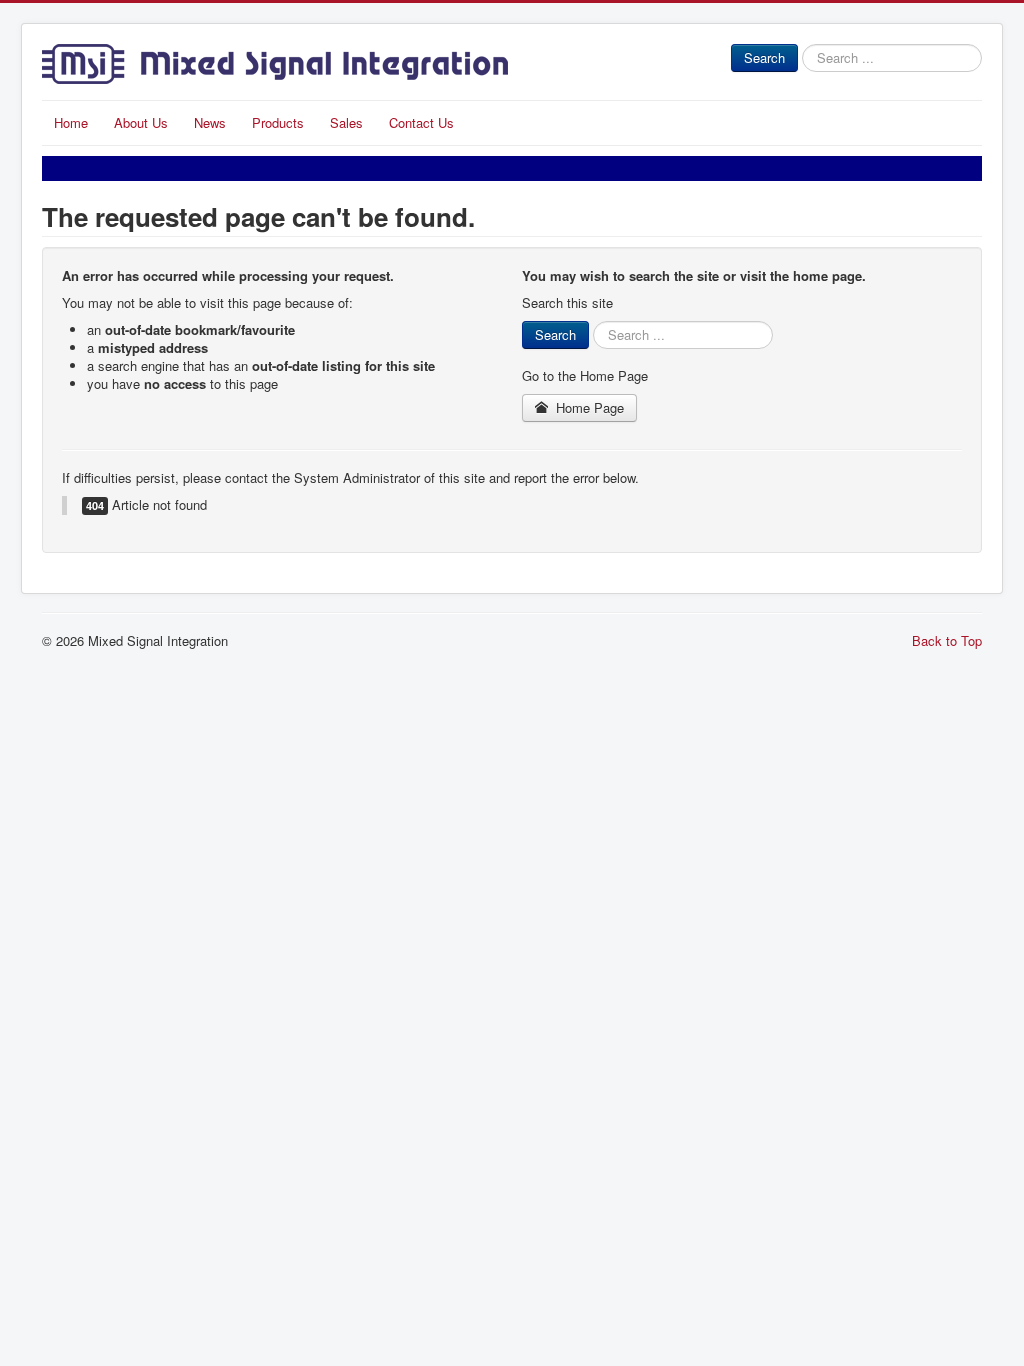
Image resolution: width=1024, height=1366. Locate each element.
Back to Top (947, 640)
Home (71, 122)
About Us (141, 122)
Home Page (588, 407)
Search (764, 57)
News (210, 122)
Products (278, 122)
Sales (346, 122)
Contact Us (421, 122)
